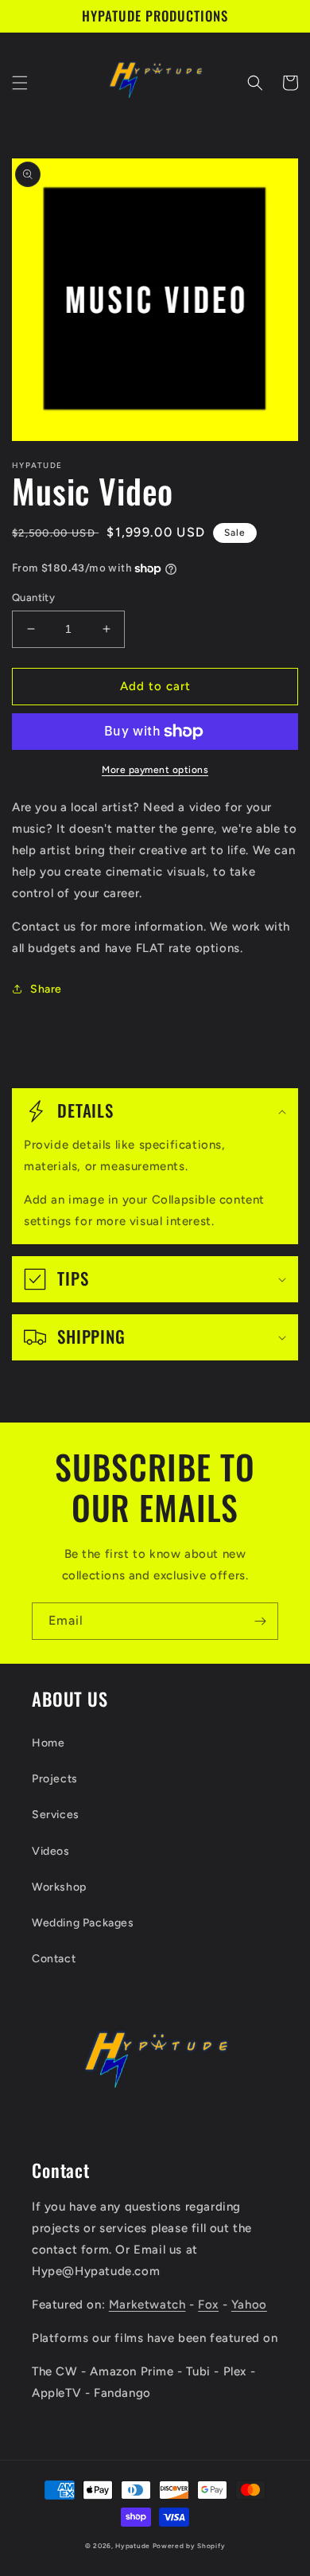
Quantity (33, 597)
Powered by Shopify (189, 2546)
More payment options (155, 770)
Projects (55, 1779)
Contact (54, 1959)
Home (48, 1743)
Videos (51, 1851)
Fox (208, 2305)
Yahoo (249, 2305)
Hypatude (133, 2546)
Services (56, 1815)
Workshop (59, 1887)
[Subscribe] (260, 1621)
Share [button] (46, 989)
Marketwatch (147, 2305)
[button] (20, 83)
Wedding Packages (83, 1923)
